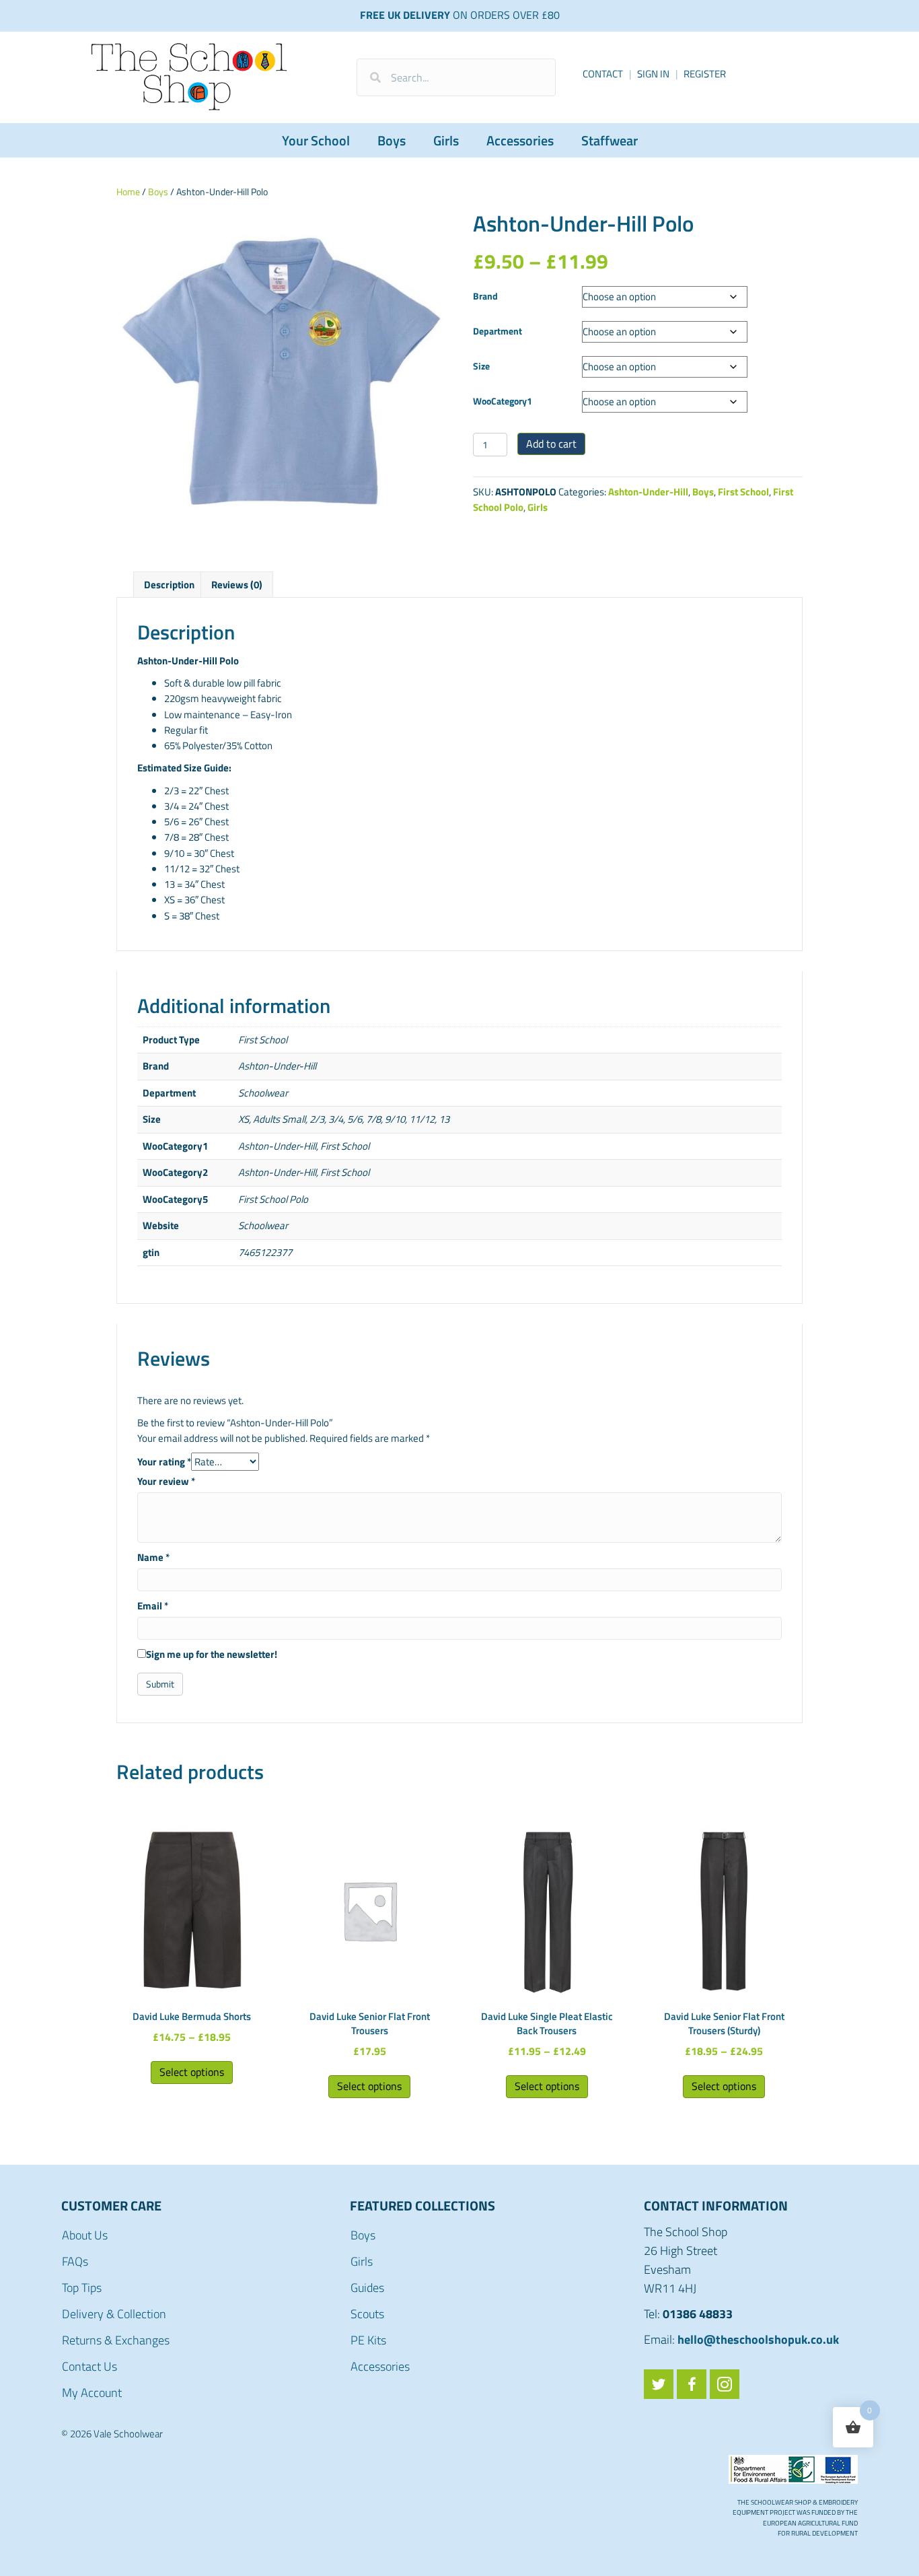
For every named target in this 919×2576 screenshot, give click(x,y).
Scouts (367, 2314)
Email (153, 1606)
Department (498, 331)
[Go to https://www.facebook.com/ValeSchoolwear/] (692, 2384)
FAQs (75, 2261)
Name (153, 1557)
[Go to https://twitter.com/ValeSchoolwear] (659, 2384)
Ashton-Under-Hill (648, 492)
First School (743, 492)
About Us (85, 2235)
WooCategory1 (503, 401)
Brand (485, 296)
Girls (446, 140)
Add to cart (551, 444)
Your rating (164, 1462)
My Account (92, 2393)
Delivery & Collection (114, 2314)
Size (481, 366)
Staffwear (610, 140)
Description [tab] (169, 585)
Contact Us (89, 2366)
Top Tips (82, 2288)
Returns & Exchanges (116, 2340)
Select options (192, 2072)
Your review (166, 1481)
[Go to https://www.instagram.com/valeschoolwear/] (725, 2384)
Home (128, 192)
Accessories (520, 140)
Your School (316, 140)
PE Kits (368, 2340)
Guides (367, 2288)
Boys (392, 140)
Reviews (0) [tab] (237, 585)
